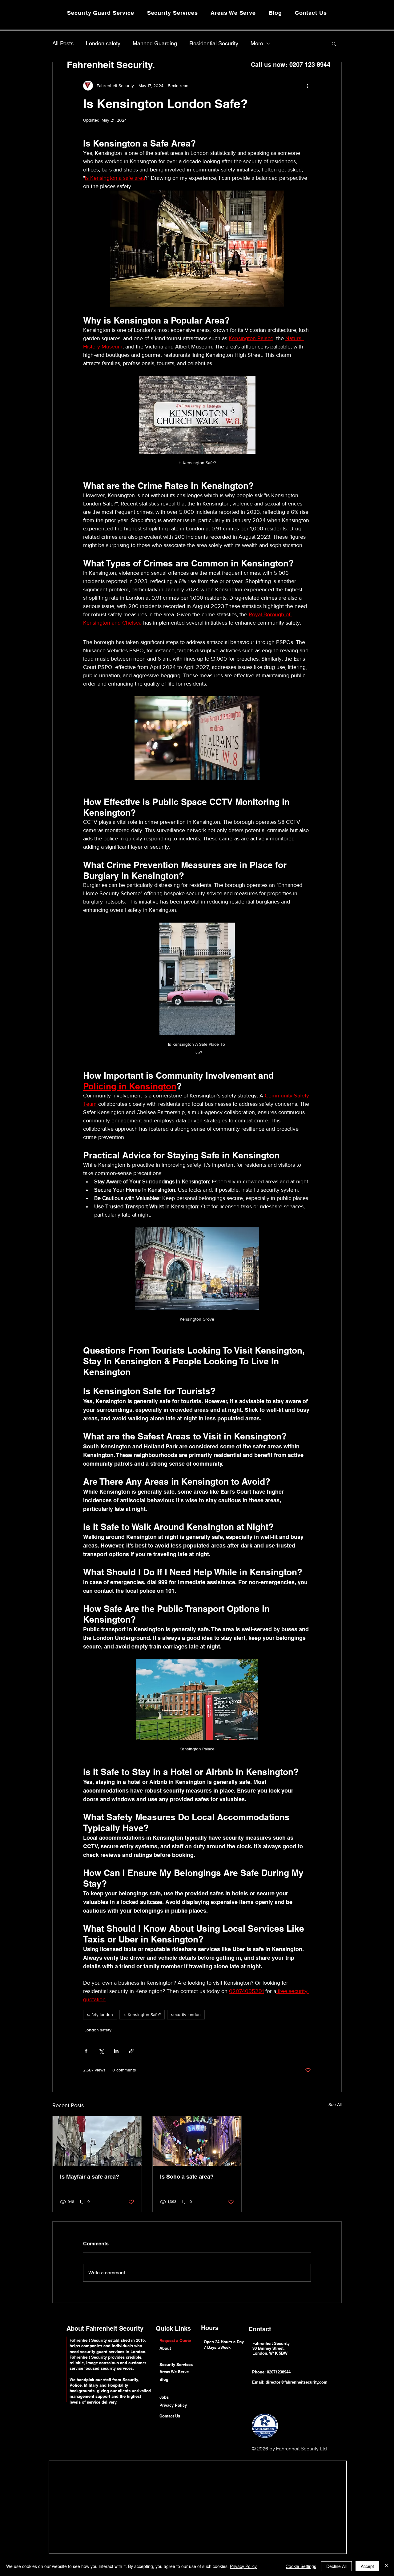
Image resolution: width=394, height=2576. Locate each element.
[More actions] (307, 86)
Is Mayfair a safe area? (90, 2177)
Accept (367, 2566)
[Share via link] (131, 2051)
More (257, 43)
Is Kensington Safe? (142, 2015)
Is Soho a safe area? (187, 2177)
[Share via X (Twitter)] (101, 2051)
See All (335, 2104)
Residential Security (214, 43)
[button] (334, 43)
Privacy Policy (243, 2566)
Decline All (336, 2566)
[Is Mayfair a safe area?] (97, 2141)
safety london (100, 2015)
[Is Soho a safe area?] (197, 2141)
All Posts (63, 43)
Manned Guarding (155, 43)
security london (186, 2015)
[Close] (387, 2566)
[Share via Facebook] (86, 2051)
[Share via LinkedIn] (116, 2051)
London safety (103, 43)
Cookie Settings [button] (301, 2566)
